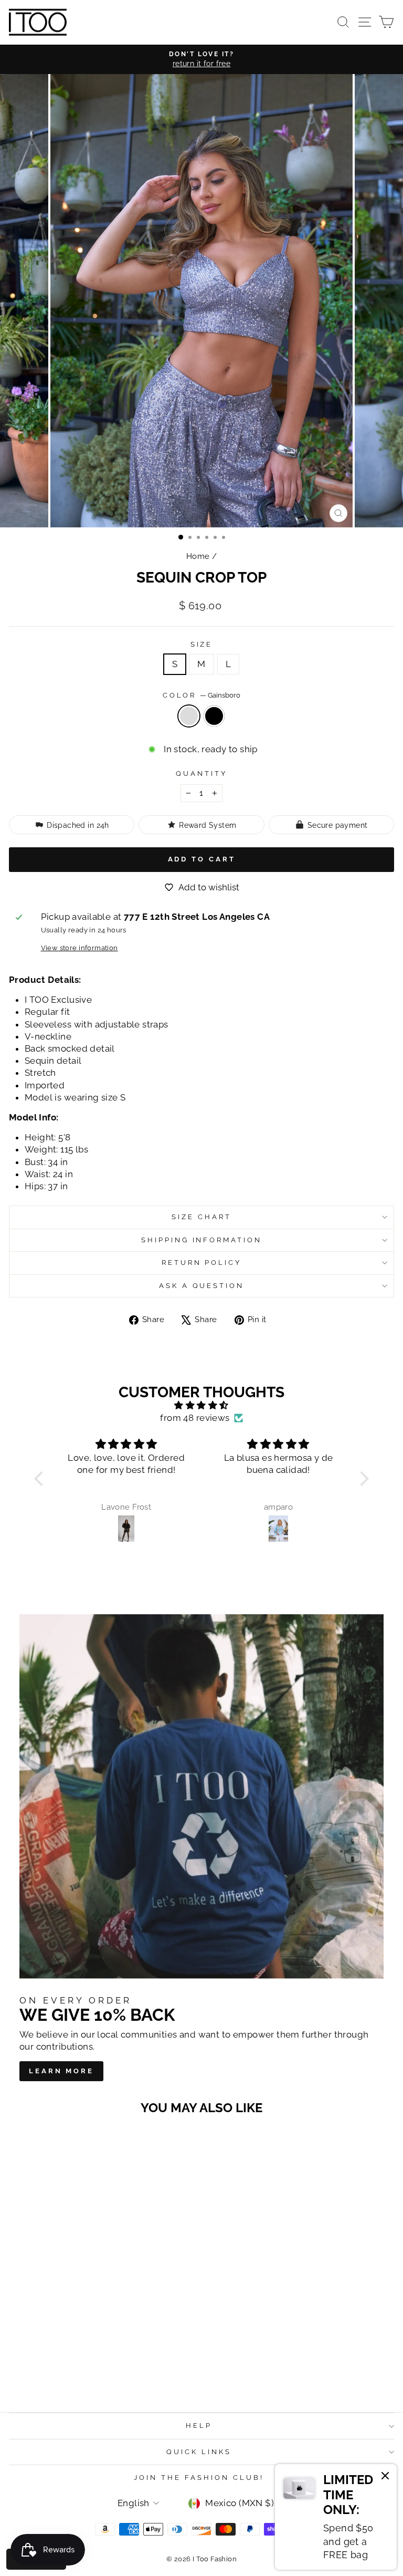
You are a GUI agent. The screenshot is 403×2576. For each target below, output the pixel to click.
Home (198, 556)
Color (202, 695)
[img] (201, 1405)
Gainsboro (189, 716)
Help (199, 2426)
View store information (79, 948)
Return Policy (202, 1263)
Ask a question (202, 1286)
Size (202, 644)
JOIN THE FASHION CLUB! (199, 2478)
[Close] (385, 2477)
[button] (41, 1479)
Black (214, 716)
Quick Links (199, 2452)
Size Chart (201, 1217)
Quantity (201, 773)
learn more (61, 2071)
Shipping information (202, 1240)
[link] (336, 2517)
